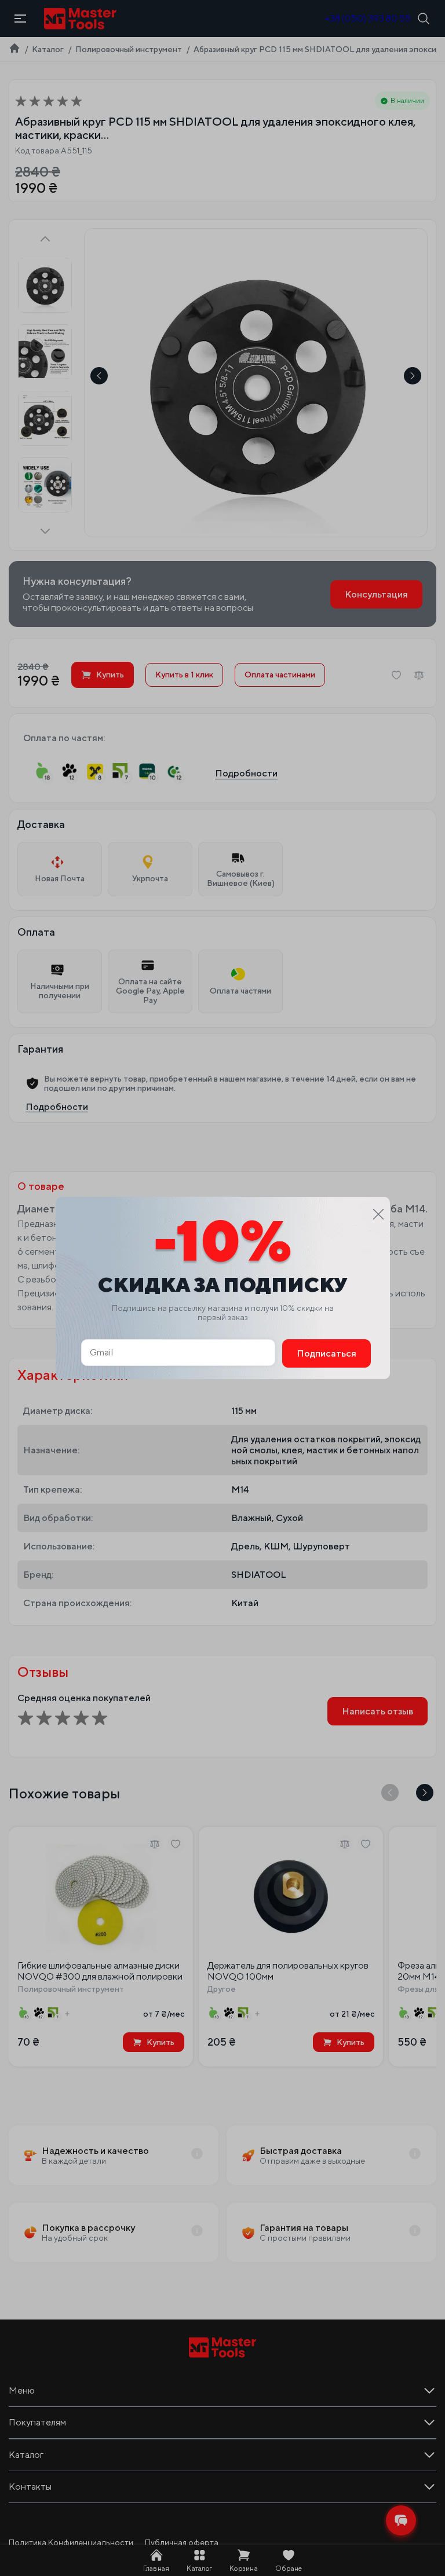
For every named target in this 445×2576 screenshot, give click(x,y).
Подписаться (327, 1353)
